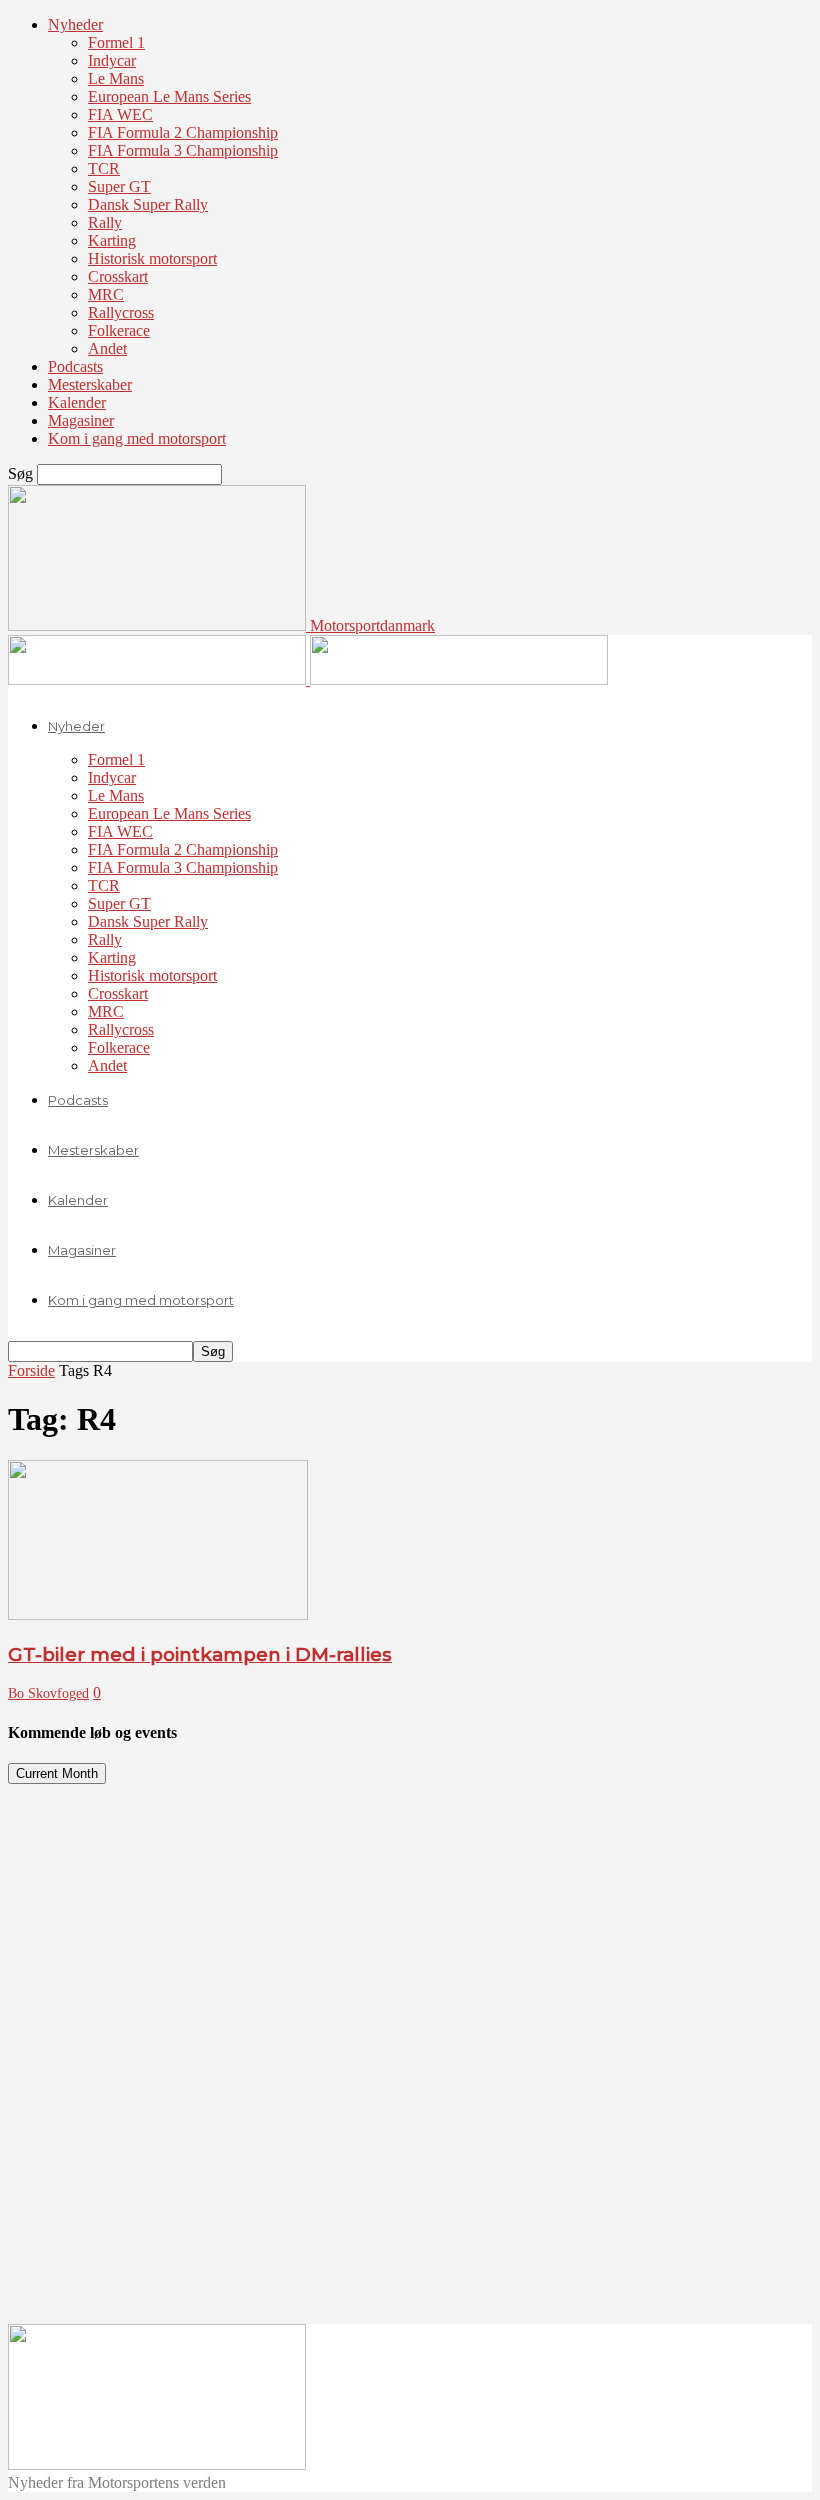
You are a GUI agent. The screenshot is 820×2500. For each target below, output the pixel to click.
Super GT (119, 186)
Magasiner (81, 420)
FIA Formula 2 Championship (183, 132)
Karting (112, 240)
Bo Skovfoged (48, 1693)
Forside (31, 1370)
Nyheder (75, 24)
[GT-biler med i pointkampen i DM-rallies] (158, 1614)
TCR (104, 168)
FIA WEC (120, 114)
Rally (105, 222)
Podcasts (75, 366)
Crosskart (118, 276)
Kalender (77, 402)
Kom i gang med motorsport (137, 438)
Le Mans (116, 78)
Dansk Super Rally (148, 204)
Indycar (112, 60)
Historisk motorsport (152, 258)
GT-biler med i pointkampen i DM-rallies (200, 1654)
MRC (106, 294)
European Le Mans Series (169, 96)
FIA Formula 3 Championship (183, 150)
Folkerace (119, 330)
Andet (107, 348)
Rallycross (121, 312)
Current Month (57, 1773)
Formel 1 (116, 42)
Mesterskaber (90, 384)
